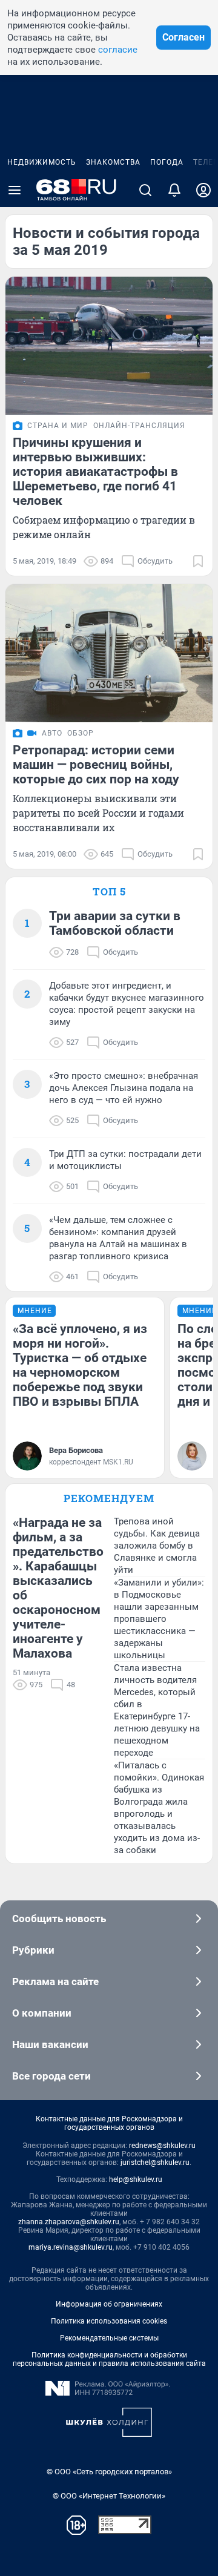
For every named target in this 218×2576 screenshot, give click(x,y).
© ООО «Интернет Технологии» (109, 2496)
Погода (167, 162)
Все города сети (51, 2076)
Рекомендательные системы (109, 2338)
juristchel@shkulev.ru (155, 2163)
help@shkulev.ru (136, 2179)
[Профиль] (203, 190)
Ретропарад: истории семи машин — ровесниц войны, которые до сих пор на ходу (96, 765)
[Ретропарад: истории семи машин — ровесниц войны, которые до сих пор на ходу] (109, 653)
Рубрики (33, 1950)
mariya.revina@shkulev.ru (71, 2247)
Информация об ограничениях (109, 2304)
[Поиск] (145, 190)
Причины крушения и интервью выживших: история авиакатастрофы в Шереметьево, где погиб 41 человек (95, 472)
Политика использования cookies (109, 2321)
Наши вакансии (50, 2044)
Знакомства (113, 162)
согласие (118, 50)
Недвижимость (42, 162)
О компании (42, 2013)
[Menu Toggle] (15, 190)
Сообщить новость (59, 1919)
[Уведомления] (174, 190)
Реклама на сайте (55, 1981)
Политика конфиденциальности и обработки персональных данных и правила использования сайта (109, 2359)
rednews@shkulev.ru (162, 2146)
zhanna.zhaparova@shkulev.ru (69, 2222)
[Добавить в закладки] (198, 561)
